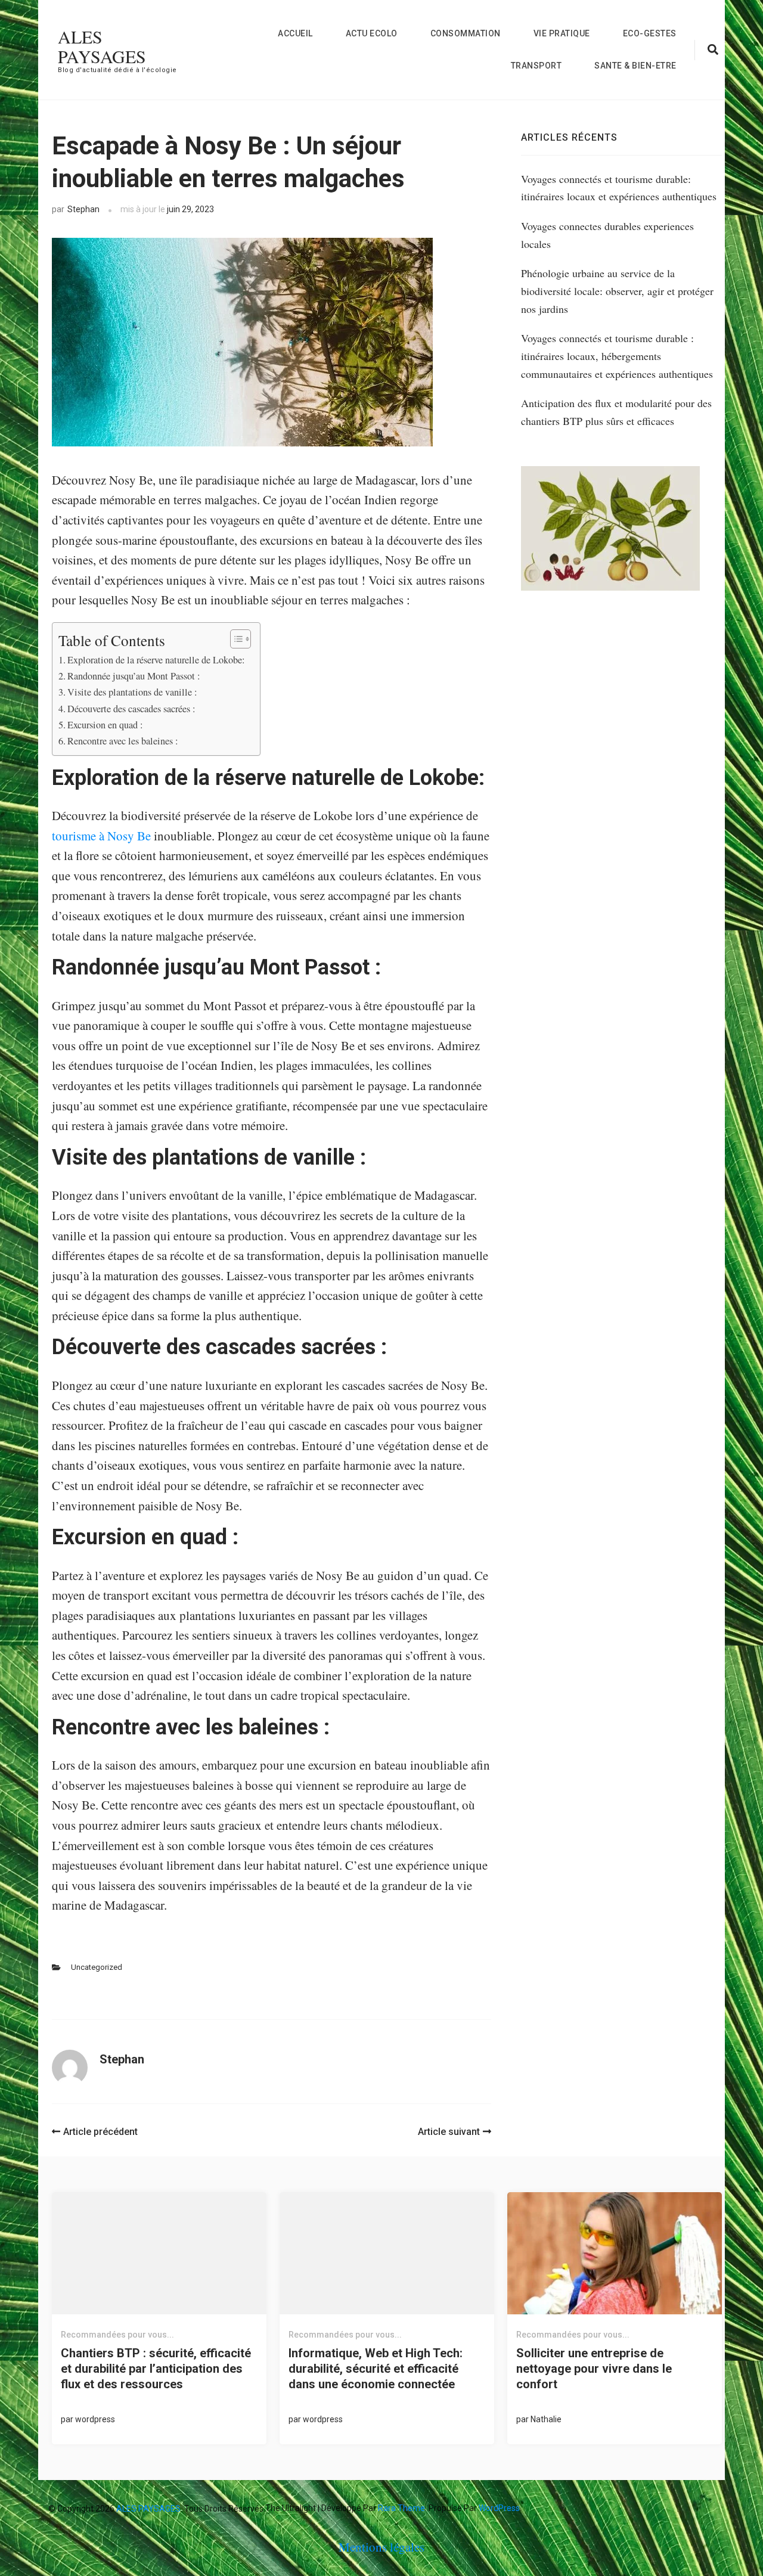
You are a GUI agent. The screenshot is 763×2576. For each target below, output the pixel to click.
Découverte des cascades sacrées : (133, 709)
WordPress (499, 2508)
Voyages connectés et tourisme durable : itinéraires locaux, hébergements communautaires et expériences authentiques (617, 356)
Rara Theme (401, 2508)
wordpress (95, 2419)
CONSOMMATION (466, 33)
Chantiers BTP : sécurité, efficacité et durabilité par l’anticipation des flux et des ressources (156, 2369)
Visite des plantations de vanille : (134, 692)
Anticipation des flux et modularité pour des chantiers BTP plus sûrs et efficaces (616, 412)
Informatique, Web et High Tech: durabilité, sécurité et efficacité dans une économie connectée (376, 2369)
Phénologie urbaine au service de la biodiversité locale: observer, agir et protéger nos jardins (617, 291)
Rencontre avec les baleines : (124, 741)
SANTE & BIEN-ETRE (635, 66)
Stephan (83, 209)
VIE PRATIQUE (562, 33)
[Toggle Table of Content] (235, 639)
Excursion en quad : (107, 725)
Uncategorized (97, 1967)
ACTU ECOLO (372, 33)
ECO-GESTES (650, 33)
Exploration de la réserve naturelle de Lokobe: (158, 660)
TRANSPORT (536, 66)
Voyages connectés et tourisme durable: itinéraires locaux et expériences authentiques (619, 188)
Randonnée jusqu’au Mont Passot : (135, 676)
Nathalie (546, 2419)
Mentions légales (381, 2547)
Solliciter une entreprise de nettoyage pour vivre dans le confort (594, 2369)
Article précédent (100, 2132)
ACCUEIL (295, 33)
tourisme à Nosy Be (101, 836)
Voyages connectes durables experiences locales (607, 235)
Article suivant (449, 2132)
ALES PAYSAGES (102, 46)
